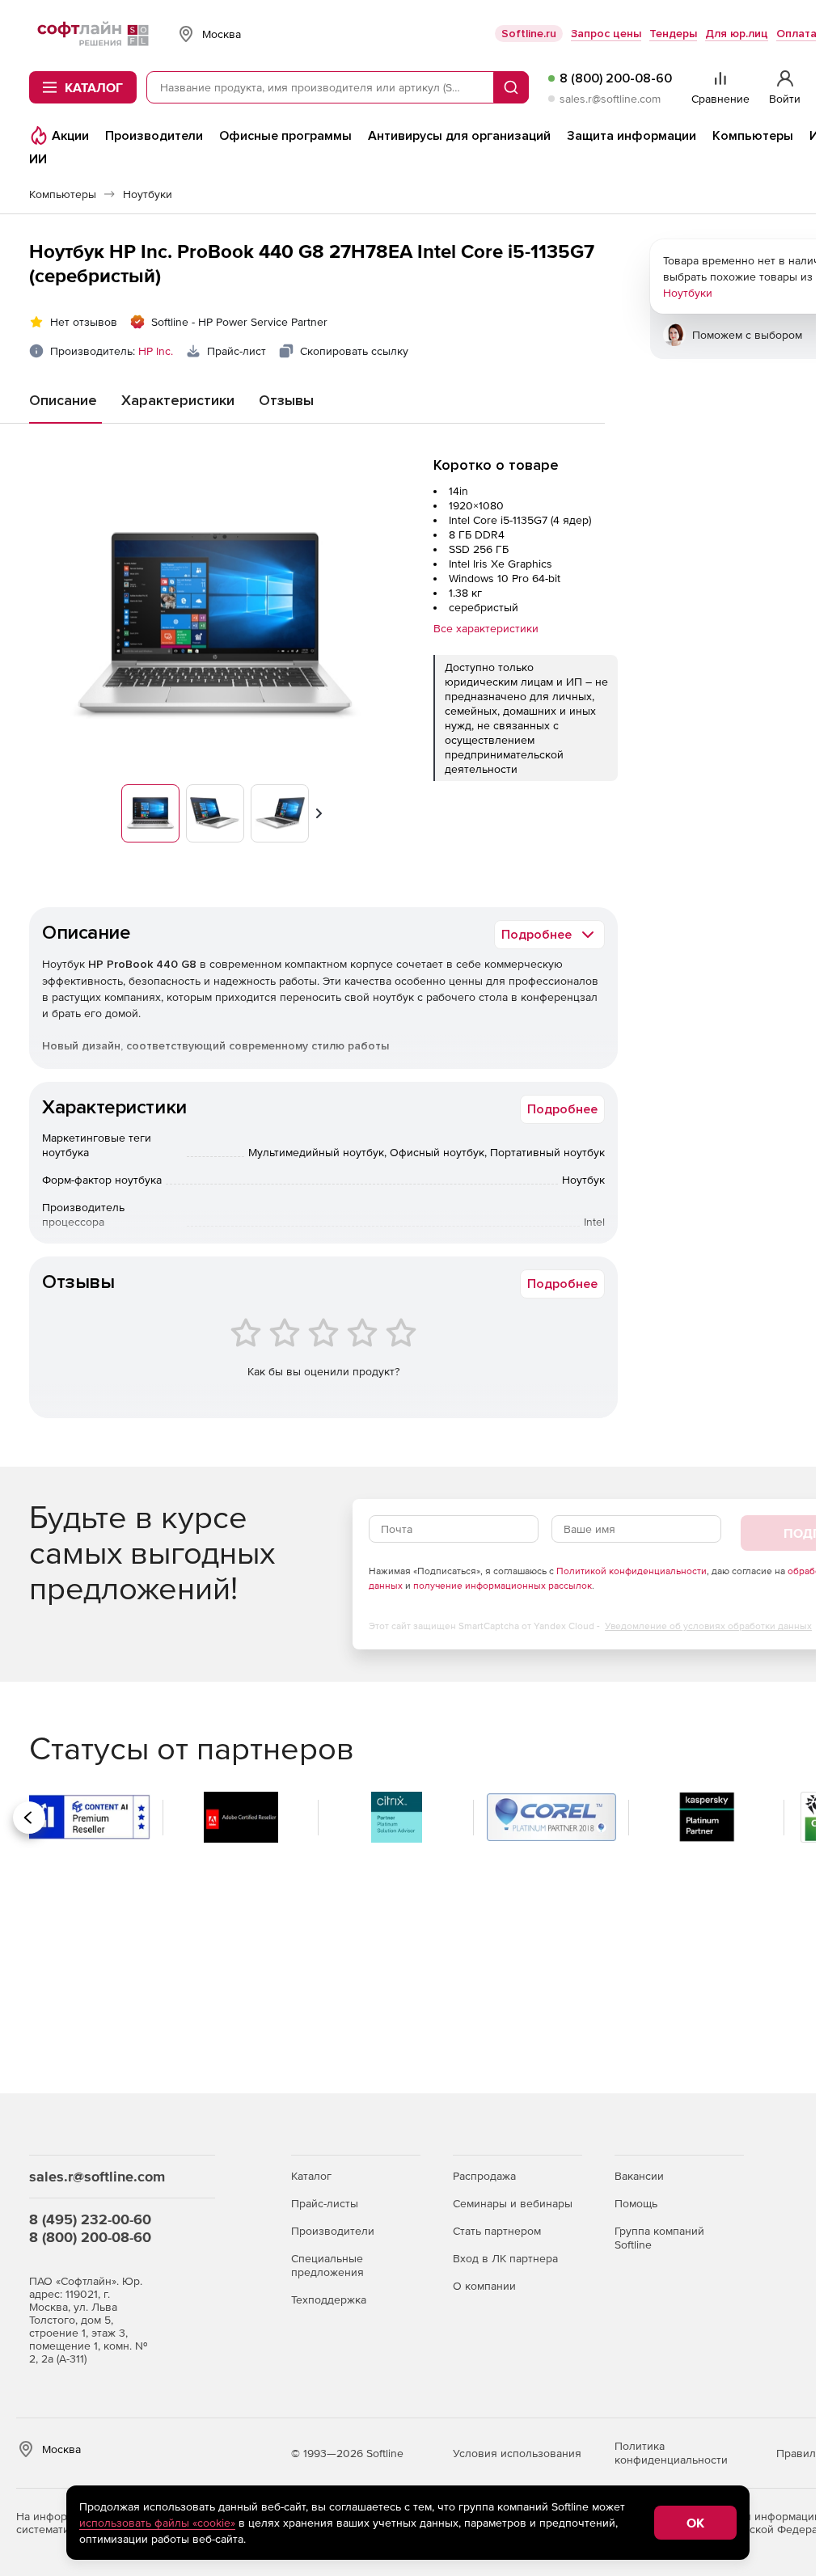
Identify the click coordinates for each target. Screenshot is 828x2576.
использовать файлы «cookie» (157, 2523)
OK (695, 2523)
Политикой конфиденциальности (632, 1571)
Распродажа (484, 2176)
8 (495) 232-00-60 (90, 2219)
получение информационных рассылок (503, 1586)
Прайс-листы (325, 2203)
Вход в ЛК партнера (505, 2258)
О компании (484, 2286)
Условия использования (517, 2453)
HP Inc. (156, 351)
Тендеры (673, 34)
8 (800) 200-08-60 (616, 78)
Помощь (636, 2203)
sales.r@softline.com (610, 99)
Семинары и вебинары (513, 2203)
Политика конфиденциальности (671, 2453)
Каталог (311, 2176)
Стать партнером (497, 2231)
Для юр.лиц (737, 34)
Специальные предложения (327, 2265)
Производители (333, 2231)
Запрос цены (606, 34)
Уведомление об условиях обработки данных (708, 1626)
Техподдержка (329, 2299)
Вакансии (639, 2176)
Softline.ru (529, 34)
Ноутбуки (688, 293)
